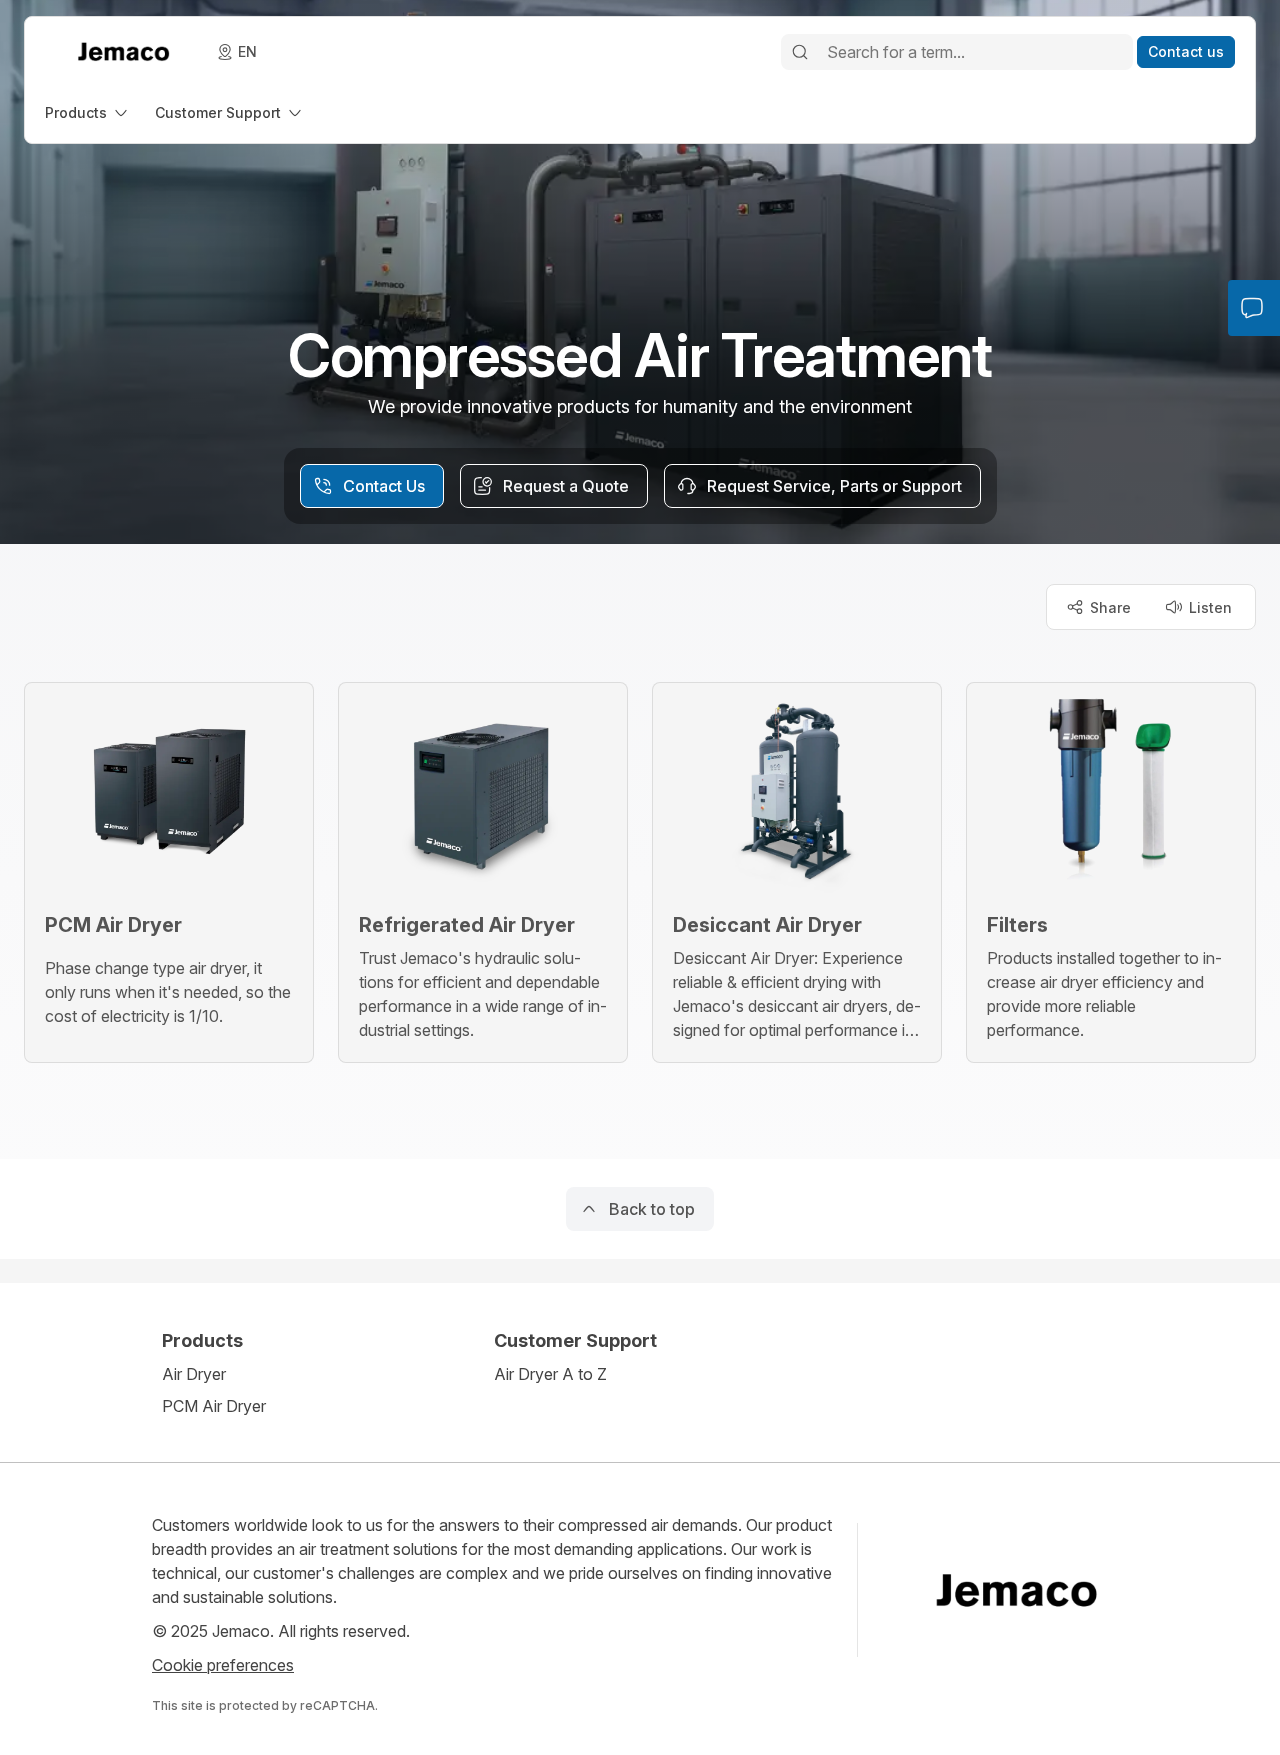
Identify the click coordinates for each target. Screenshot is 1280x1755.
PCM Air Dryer (214, 1406)
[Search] (800, 52)
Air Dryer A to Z (550, 1374)
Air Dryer (194, 1374)
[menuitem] (88, 112)
